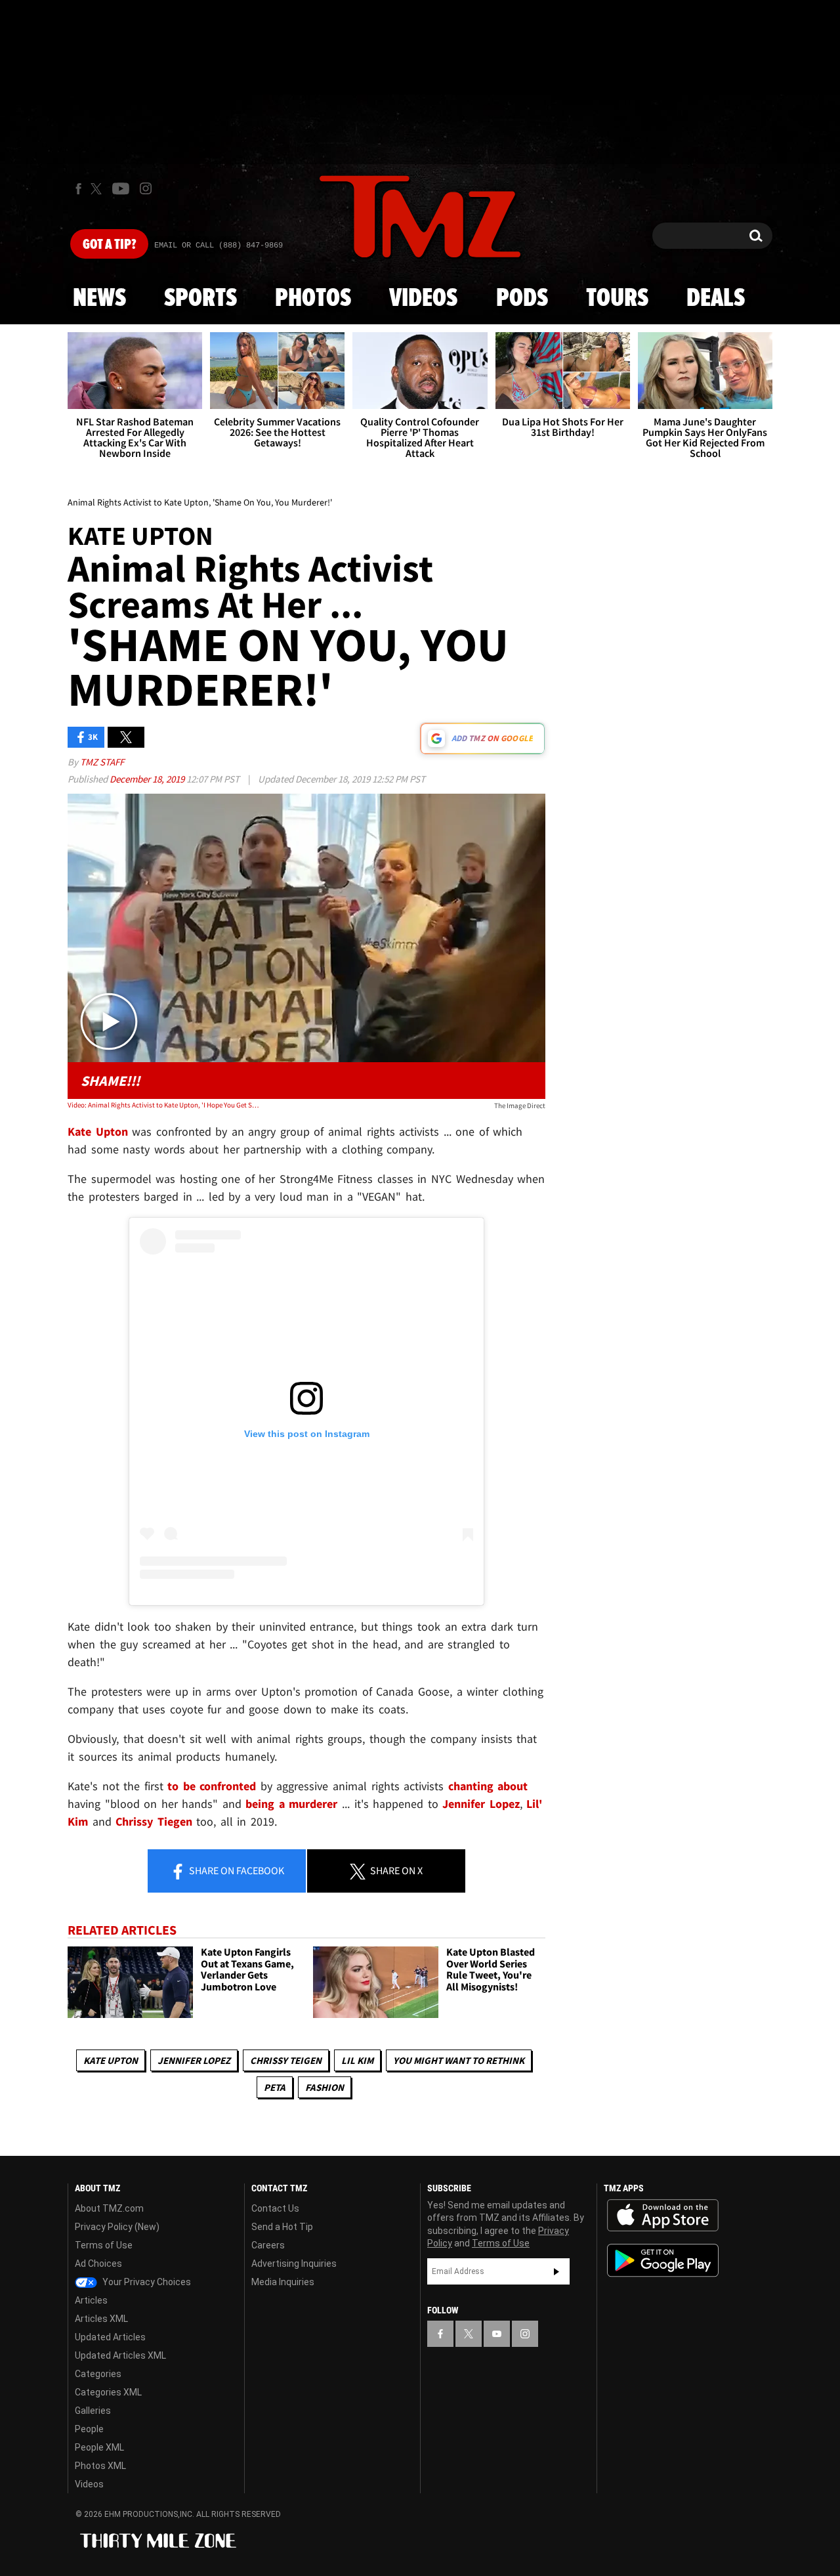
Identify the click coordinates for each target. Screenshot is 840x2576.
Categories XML (108, 2392)
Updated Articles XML (120, 2355)
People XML (99, 2447)
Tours (617, 299)
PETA (275, 2087)
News (99, 299)
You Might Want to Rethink (459, 2060)
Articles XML (101, 2319)
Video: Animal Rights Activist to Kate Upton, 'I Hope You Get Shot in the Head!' (163, 1105)
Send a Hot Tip (282, 2227)
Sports (200, 299)
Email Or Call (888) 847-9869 (219, 246)
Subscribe (556, 2271)
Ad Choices (98, 2264)
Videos (423, 299)
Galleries (93, 2411)
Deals (716, 299)
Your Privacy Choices (146, 2282)
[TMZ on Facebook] (78, 189)
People (89, 2429)
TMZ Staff (102, 762)
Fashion (325, 2087)
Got (109, 245)
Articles (91, 2300)
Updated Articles (110, 2337)
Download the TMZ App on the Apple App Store (663, 2216)
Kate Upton (111, 2060)
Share (236, 1870)
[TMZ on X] (98, 189)
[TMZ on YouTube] (497, 2334)
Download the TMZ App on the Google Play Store (663, 2261)
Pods (522, 299)
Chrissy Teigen (286, 2060)
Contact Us (275, 2208)
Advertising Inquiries (294, 2264)
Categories (98, 2374)
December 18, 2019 (148, 779)
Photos (313, 299)
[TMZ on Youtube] (121, 188)
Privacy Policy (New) (117, 2227)
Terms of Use (104, 2245)
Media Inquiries (283, 2282)
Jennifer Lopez (194, 2060)
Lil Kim (357, 2060)
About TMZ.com (109, 2208)
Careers (268, 2245)
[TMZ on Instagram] (146, 188)
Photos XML (100, 2466)
